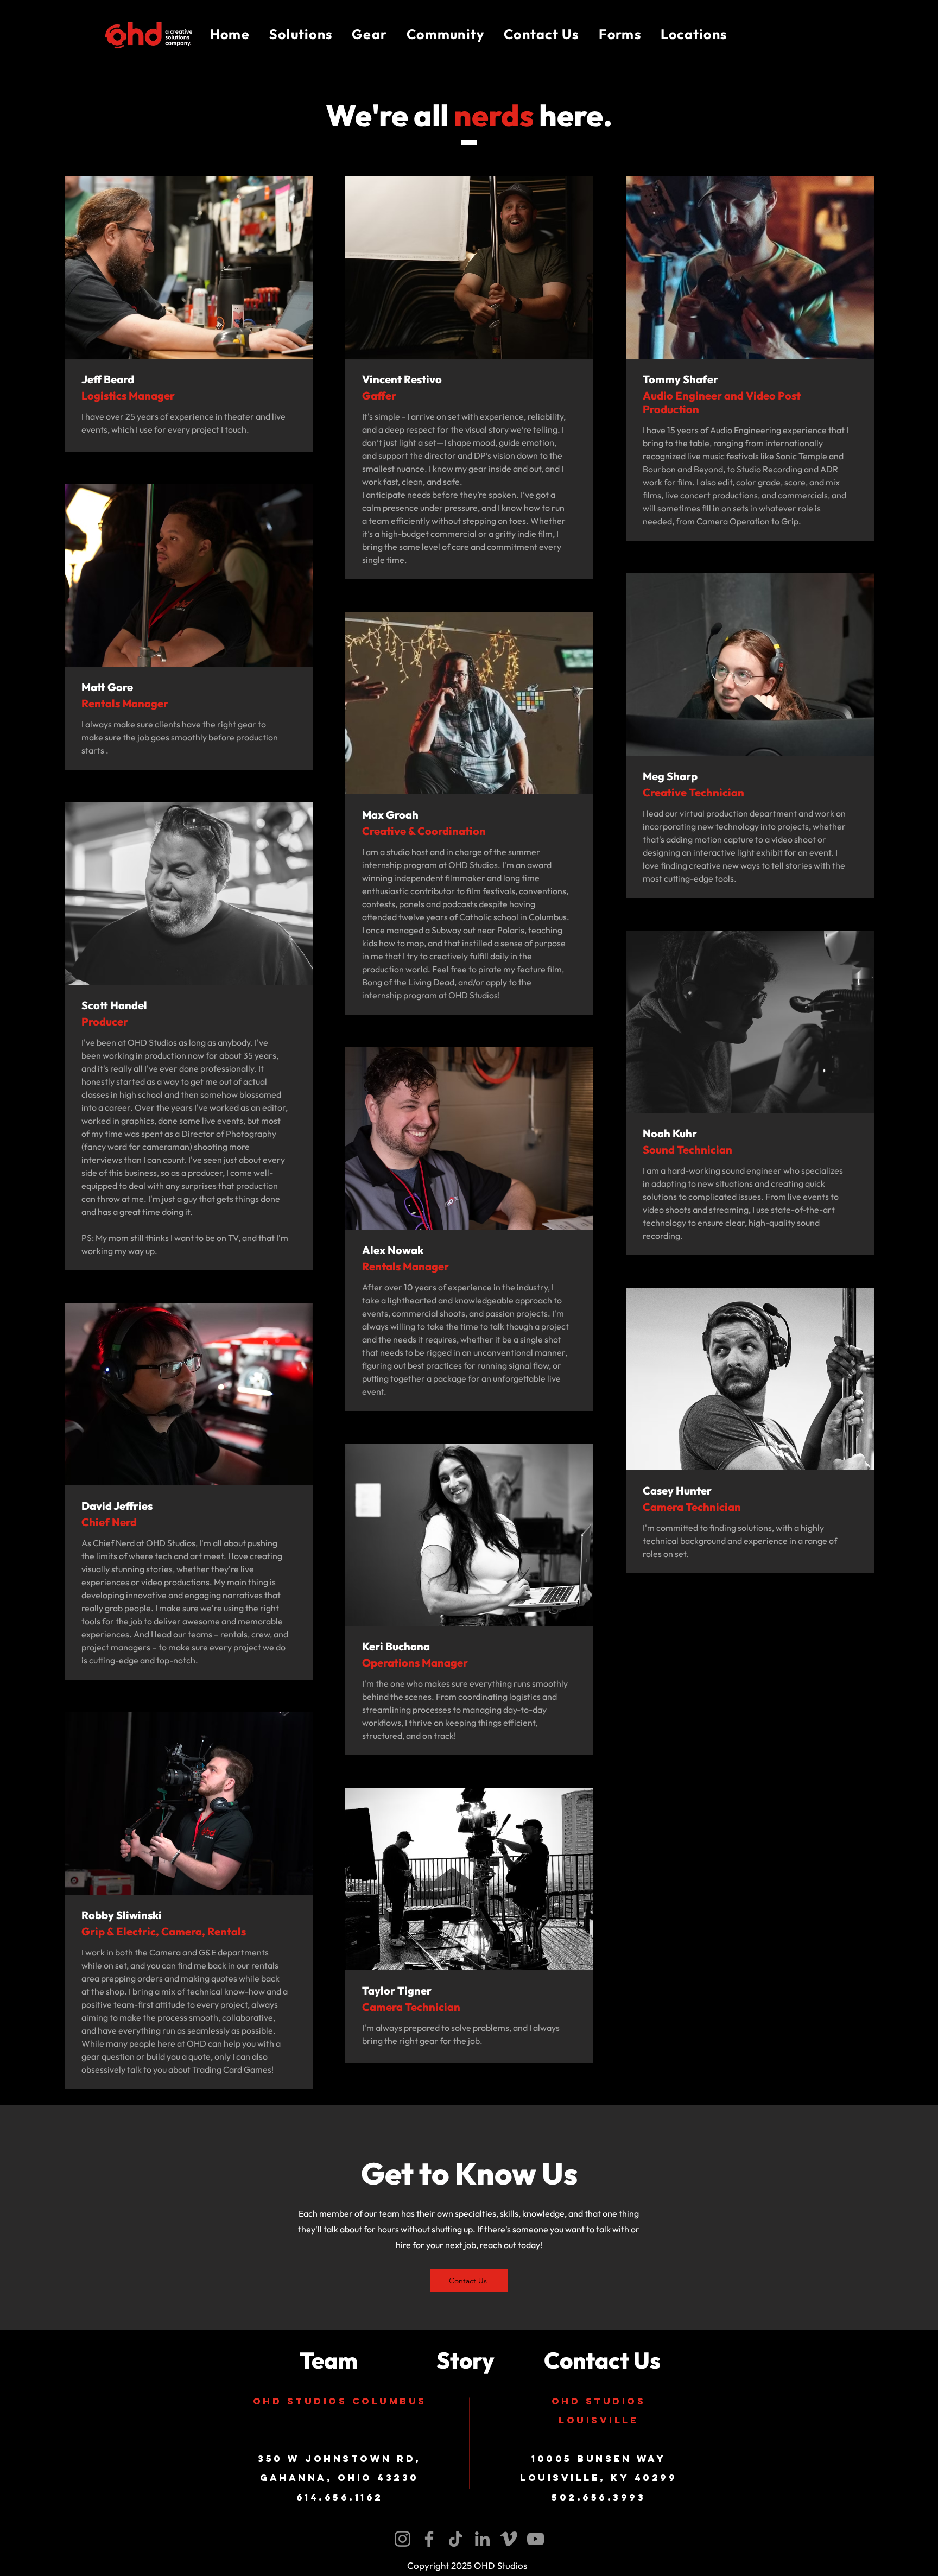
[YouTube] (535, 2539)
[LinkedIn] (482, 2539)
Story (465, 2360)
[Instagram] (403, 2539)
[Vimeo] (509, 2539)
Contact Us (602, 2360)
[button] (301, 35)
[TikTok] (456, 2539)
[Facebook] (429, 2539)
